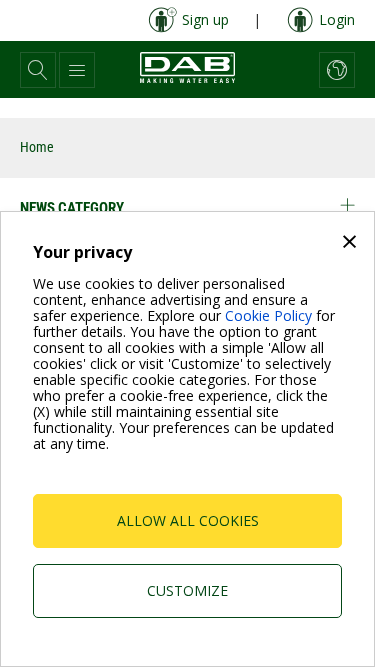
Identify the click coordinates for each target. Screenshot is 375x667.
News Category (72, 208)
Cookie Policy (268, 315)
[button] (38, 70)
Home (37, 147)
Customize (187, 590)
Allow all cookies (188, 520)
